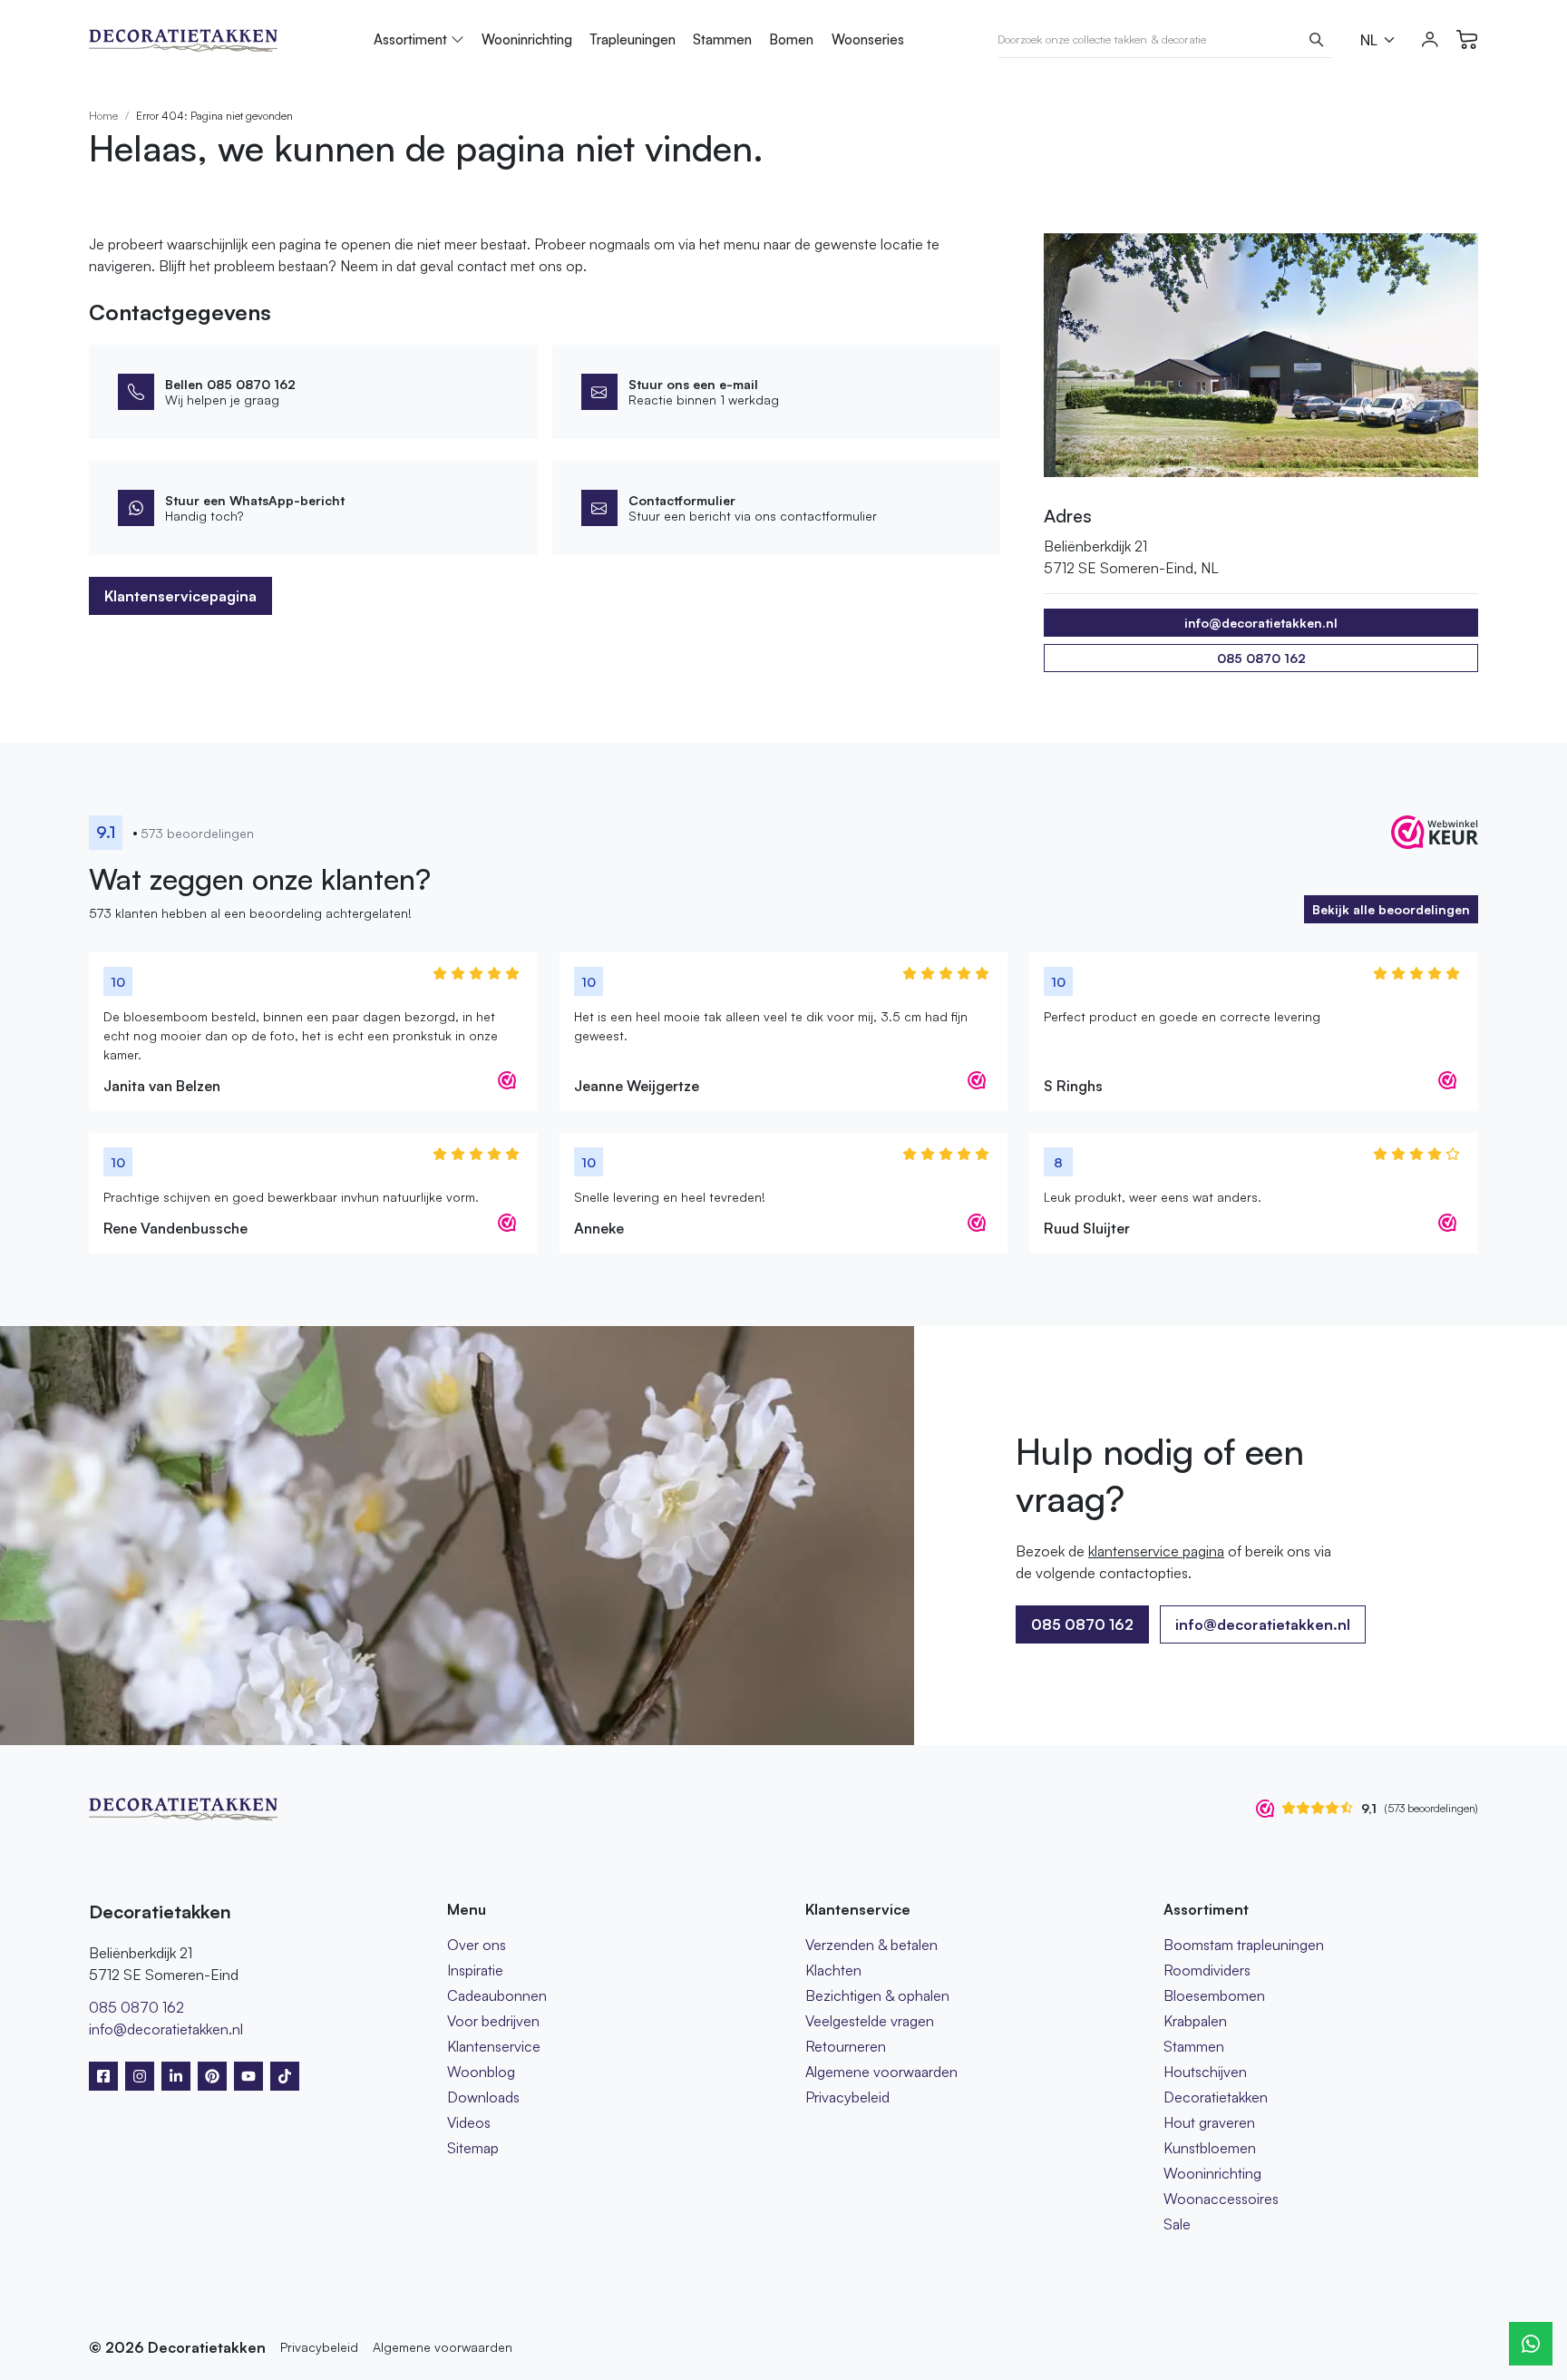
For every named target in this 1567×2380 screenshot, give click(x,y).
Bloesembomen (1214, 1995)
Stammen (722, 39)
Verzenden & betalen (871, 1945)
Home (103, 116)
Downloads (483, 2097)
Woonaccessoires (1221, 2199)
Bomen (791, 39)
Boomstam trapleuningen (1244, 1945)
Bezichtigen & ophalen (877, 1995)
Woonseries (868, 39)
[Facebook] (103, 2076)
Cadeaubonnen (497, 1995)
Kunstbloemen (1210, 2148)
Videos (469, 2122)
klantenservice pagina (1156, 1551)
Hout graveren (1209, 2122)
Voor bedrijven (493, 2021)
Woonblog (481, 2072)
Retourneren (846, 2046)
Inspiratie (475, 1970)
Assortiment (410, 39)
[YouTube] (248, 2076)
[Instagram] (140, 2076)
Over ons (477, 1945)
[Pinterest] (212, 2076)
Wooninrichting (527, 39)
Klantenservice (494, 2046)
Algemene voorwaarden (881, 2072)
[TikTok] (285, 2076)
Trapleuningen (633, 39)
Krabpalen (1195, 2021)
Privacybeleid (847, 2097)
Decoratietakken (1216, 2097)
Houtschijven (1205, 2072)
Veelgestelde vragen (870, 2021)
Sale (1177, 2224)
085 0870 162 (1261, 658)
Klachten (833, 1970)
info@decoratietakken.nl (1263, 1624)
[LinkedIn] (176, 2076)
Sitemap (473, 2148)
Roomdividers (1207, 1970)
